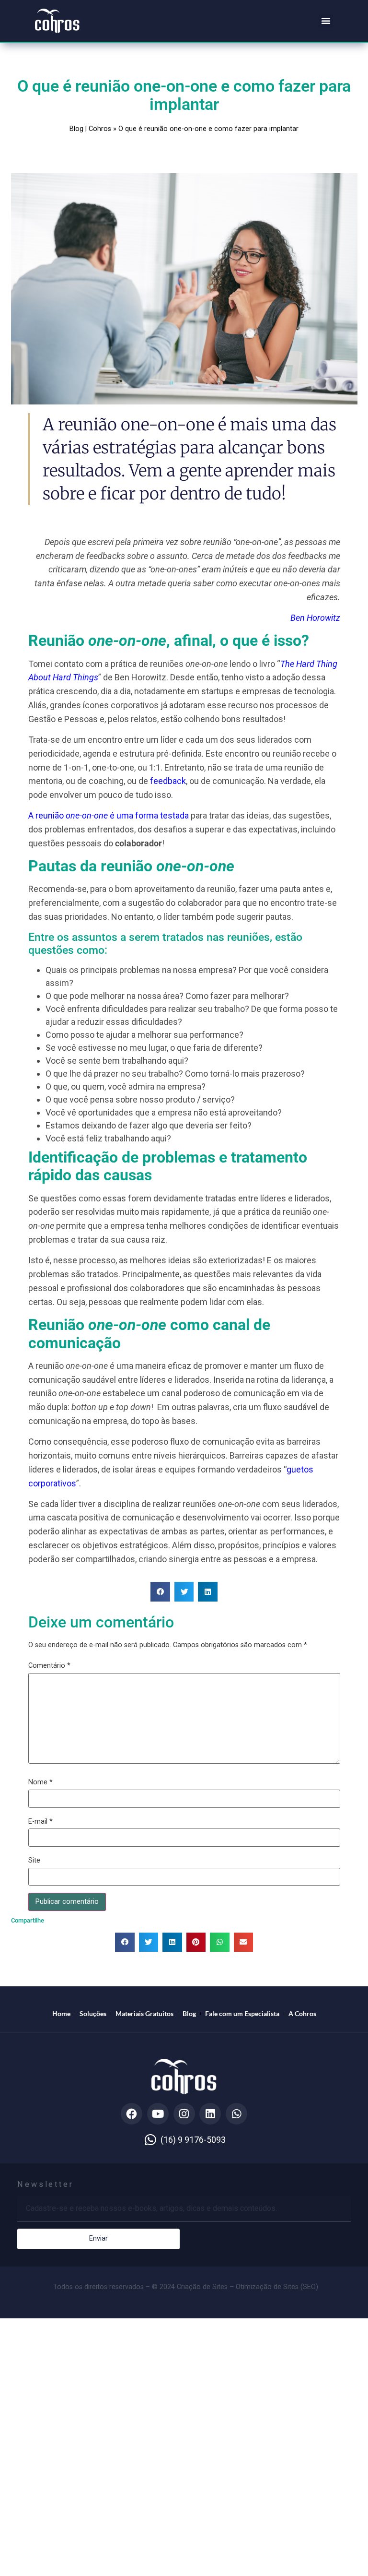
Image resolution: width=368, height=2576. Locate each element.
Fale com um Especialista (242, 2013)
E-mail (40, 1822)
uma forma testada (153, 815)
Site (34, 1861)
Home (61, 2013)
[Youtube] (158, 2114)
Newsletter (46, 2185)
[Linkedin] (210, 2114)
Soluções (93, 2013)
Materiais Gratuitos (144, 2013)
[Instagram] (184, 2114)
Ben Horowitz (315, 618)
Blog (189, 2013)
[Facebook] (132, 2114)
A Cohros (302, 2013)
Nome (40, 1782)
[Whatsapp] (236, 2114)
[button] (326, 21)
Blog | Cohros (90, 129)
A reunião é (71, 815)
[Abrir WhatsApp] (346, 2554)
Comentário (49, 1666)
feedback (168, 781)
